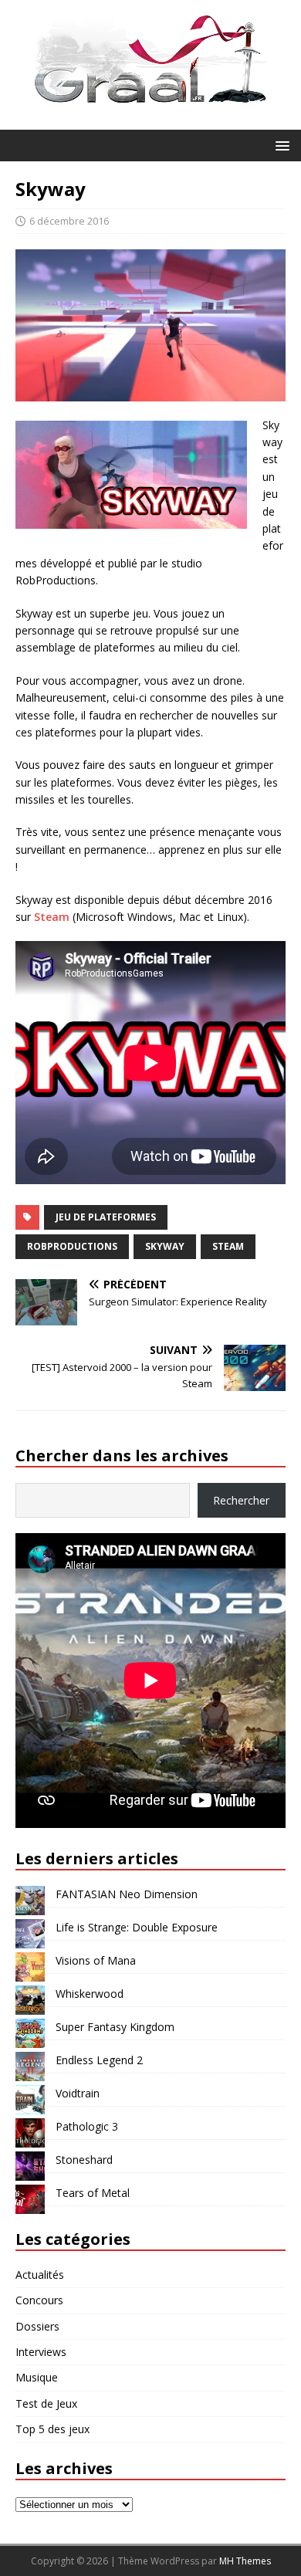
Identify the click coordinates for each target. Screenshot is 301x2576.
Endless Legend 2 (99, 2060)
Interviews (41, 2352)
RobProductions (72, 1246)
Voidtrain (78, 2093)
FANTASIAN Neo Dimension (127, 1894)
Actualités (40, 2275)
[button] (280, 145)
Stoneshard (84, 2160)
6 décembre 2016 (69, 221)
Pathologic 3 (87, 2126)
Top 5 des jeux (52, 2429)
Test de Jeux (46, 2403)
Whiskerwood (90, 1994)
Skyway (165, 1246)
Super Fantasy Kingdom (115, 2027)
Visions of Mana (96, 1960)
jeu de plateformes (106, 1217)
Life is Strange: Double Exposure (137, 1927)
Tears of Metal (93, 2193)
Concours (39, 2300)
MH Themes (245, 2561)
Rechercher (241, 1500)
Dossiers (37, 2326)
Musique (37, 2377)
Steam (52, 917)
